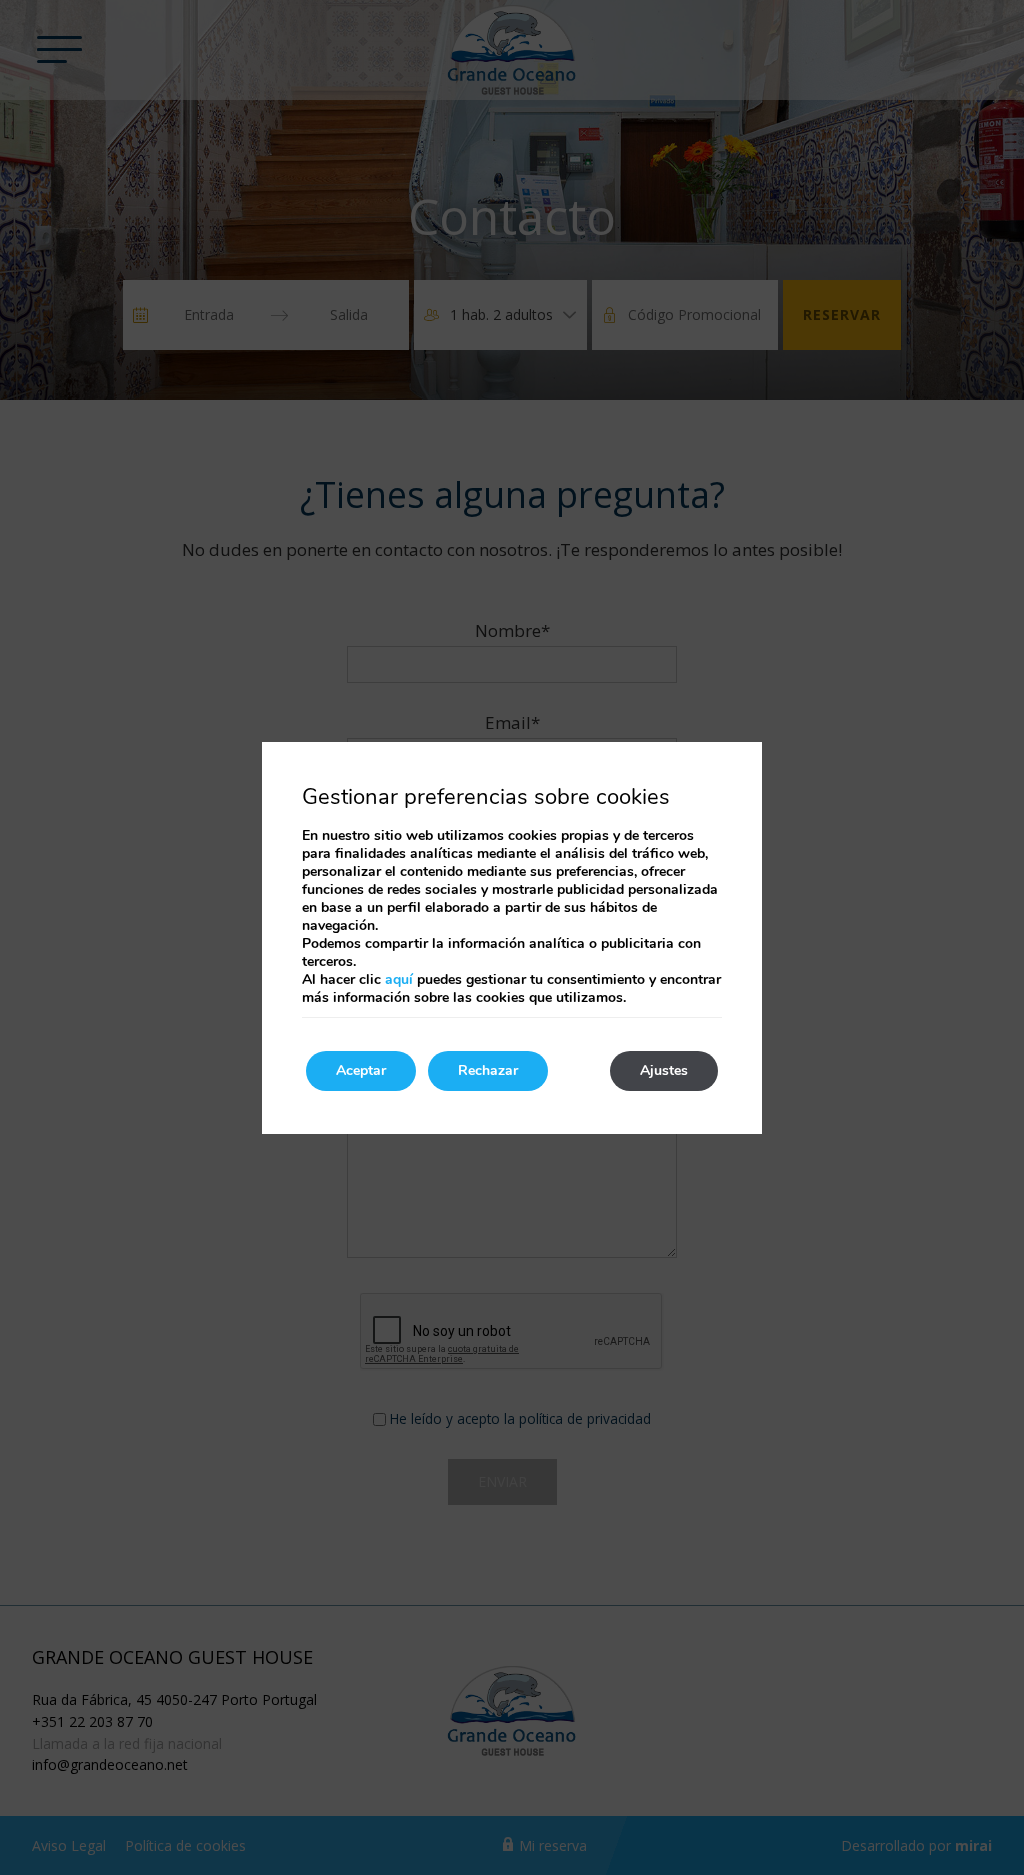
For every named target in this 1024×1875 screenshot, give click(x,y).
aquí (399, 979)
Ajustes (664, 1070)
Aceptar (361, 1070)
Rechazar (488, 1070)
